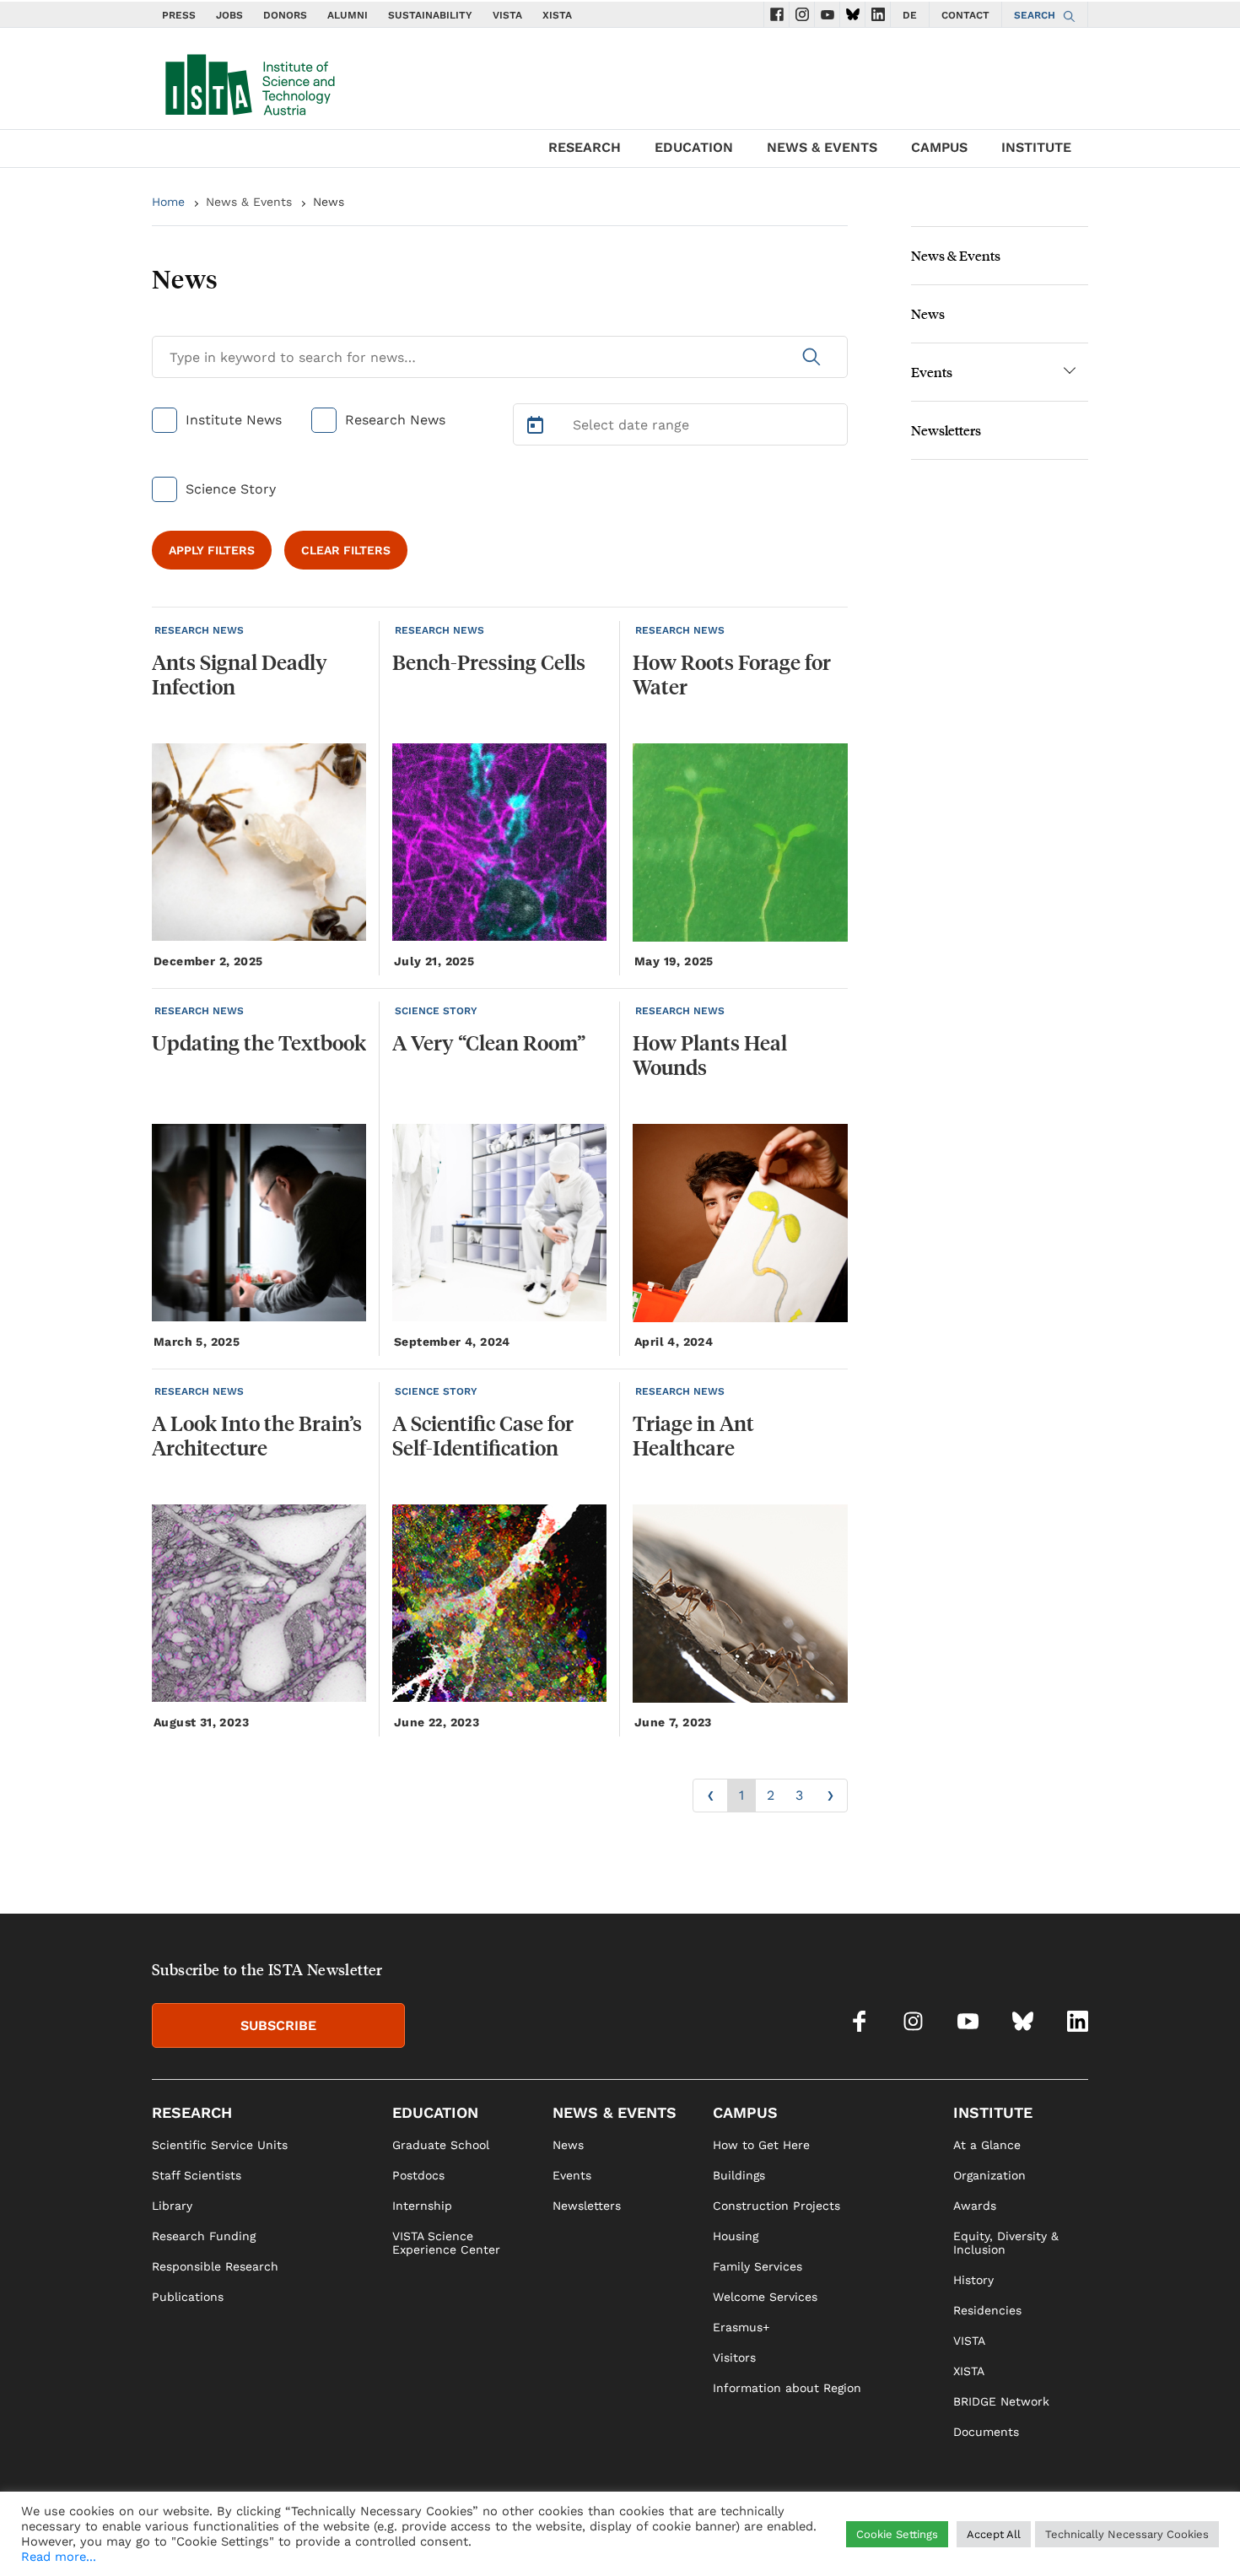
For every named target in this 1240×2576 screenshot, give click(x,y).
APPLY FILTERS (212, 550)
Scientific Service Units (220, 2145)
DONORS (285, 15)
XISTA (557, 15)
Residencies (987, 2310)
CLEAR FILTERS (346, 550)
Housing (736, 2236)
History (973, 2280)
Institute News (234, 420)
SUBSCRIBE (278, 2025)
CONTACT (965, 15)
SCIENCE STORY (436, 1011)
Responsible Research (215, 2266)
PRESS (179, 15)
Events (932, 372)
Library (172, 2206)
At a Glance (987, 2145)
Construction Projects (776, 2206)
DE (910, 15)
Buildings (739, 2175)
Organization (989, 2175)
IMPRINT (914, 2539)
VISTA (507, 15)
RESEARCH (585, 147)
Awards (975, 2206)
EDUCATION (694, 147)
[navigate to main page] (249, 81)
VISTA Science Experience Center (446, 2243)
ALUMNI (348, 15)
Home (168, 202)
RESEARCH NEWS (199, 630)
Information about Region (787, 2388)
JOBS (229, 15)
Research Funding (204, 2236)
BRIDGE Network (1001, 2401)
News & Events (249, 202)
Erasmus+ (741, 2327)
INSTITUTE (1036, 147)
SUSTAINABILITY (430, 15)
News (928, 313)
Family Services (757, 2266)
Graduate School (441, 2145)
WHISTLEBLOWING (785, 2539)
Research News (395, 420)
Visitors (734, 2357)
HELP (864, 2539)
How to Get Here (761, 2145)
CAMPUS (939, 147)
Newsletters (946, 430)
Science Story (231, 489)
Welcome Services (765, 2297)
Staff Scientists (197, 2175)
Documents (986, 2432)
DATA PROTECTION (1001, 2539)
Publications (188, 2297)
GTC (1076, 2539)
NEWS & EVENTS (822, 147)
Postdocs (418, 2175)
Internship (422, 2206)
